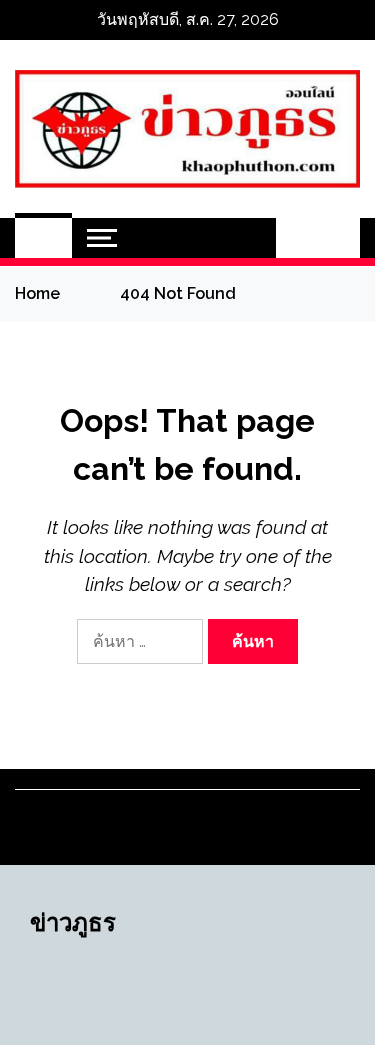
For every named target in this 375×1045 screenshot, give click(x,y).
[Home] (43, 238)
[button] (297, 238)
